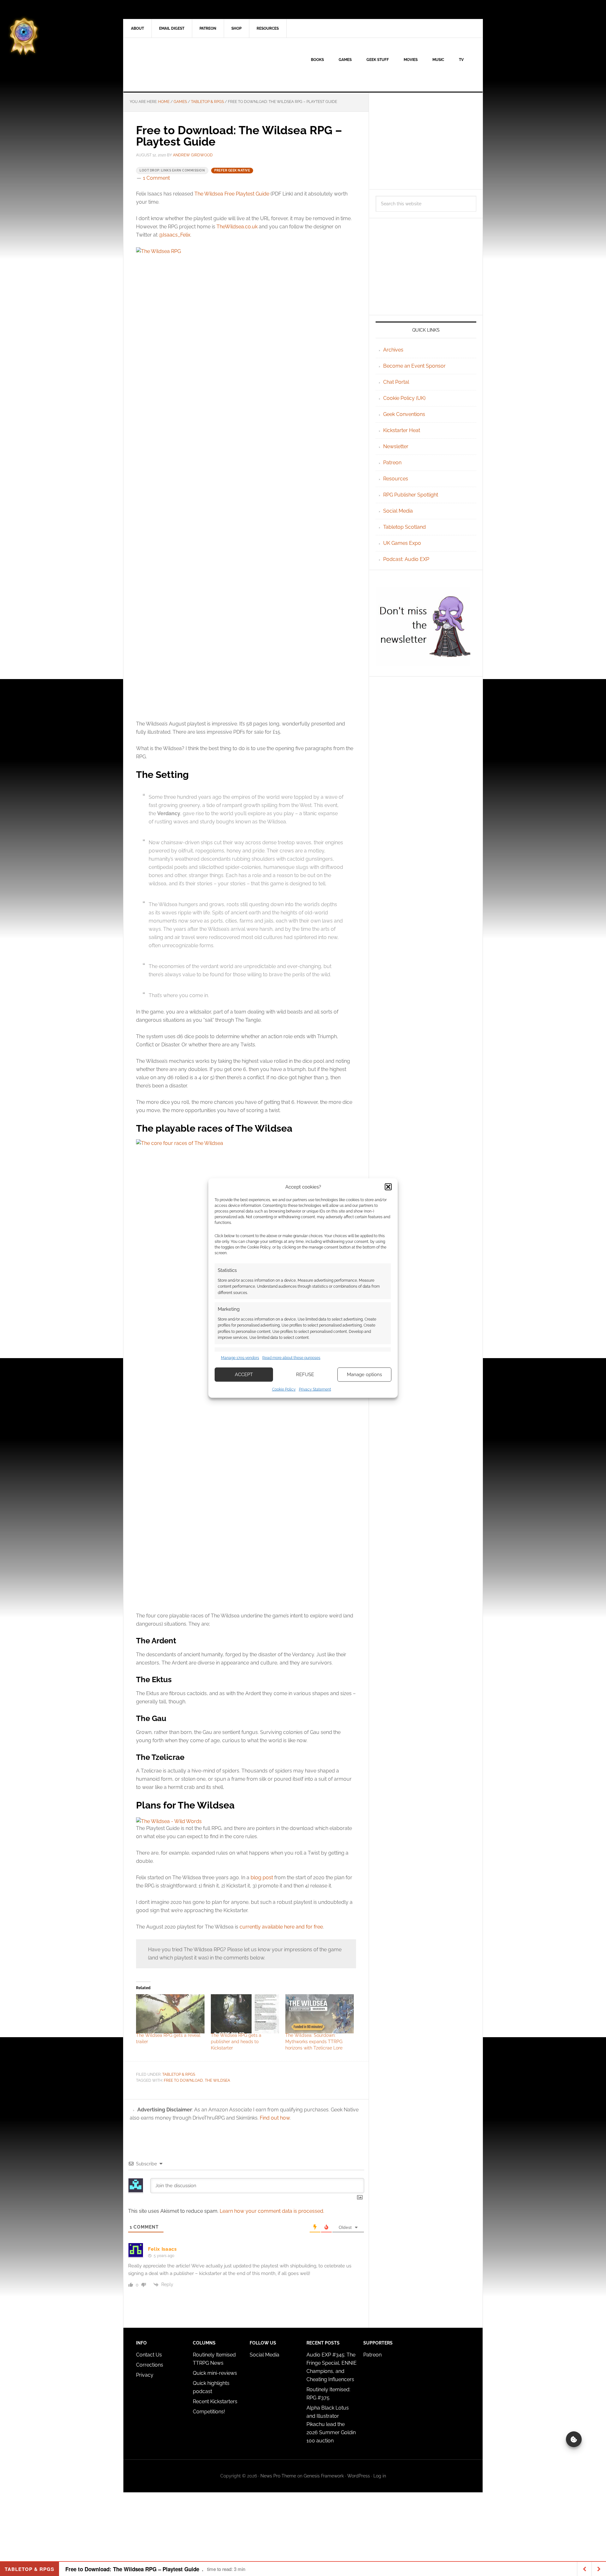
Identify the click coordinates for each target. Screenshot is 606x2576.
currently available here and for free (281, 1927)
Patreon (392, 463)
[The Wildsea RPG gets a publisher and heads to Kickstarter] (245, 2014)
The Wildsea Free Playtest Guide (232, 194)
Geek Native (177, 65)
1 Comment (156, 178)
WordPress (359, 2476)
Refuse (305, 1375)
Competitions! (209, 2412)
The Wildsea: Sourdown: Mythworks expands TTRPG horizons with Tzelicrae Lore (314, 2042)
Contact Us (149, 2355)
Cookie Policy (284, 1389)
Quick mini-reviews (215, 2373)
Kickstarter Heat (402, 430)
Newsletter (396, 446)
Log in (380, 2476)
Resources (396, 479)
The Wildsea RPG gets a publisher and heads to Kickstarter (236, 2042)
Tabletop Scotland (404, 527)
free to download (183, 2080)
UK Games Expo (402, 543)
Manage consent (574, 2439)
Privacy (145, 2375)
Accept (244, 1375)
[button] (388, 1187)
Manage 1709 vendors (240, 1358)
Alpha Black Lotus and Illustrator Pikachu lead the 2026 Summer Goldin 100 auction (331, 2424)
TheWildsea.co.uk (237, 227)
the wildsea (217, 2080)
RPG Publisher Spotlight (411, 495)
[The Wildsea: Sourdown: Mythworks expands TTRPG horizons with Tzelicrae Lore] (320, 2014)
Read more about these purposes (291, 1358)
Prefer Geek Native (232, 170)
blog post (262, 1878)
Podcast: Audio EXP (406, 559)
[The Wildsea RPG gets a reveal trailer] (170, 2014)
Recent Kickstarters (216, 2401)
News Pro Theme (278, 2476)
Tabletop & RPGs (179, 2074)
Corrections (150, 2365)
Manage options (364, 1375)
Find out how (275, 2118)
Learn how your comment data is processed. (272, 2211)
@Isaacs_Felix (175, 235)
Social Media (398, 511)
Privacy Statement (315, 1389)
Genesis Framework (324, 2476)
